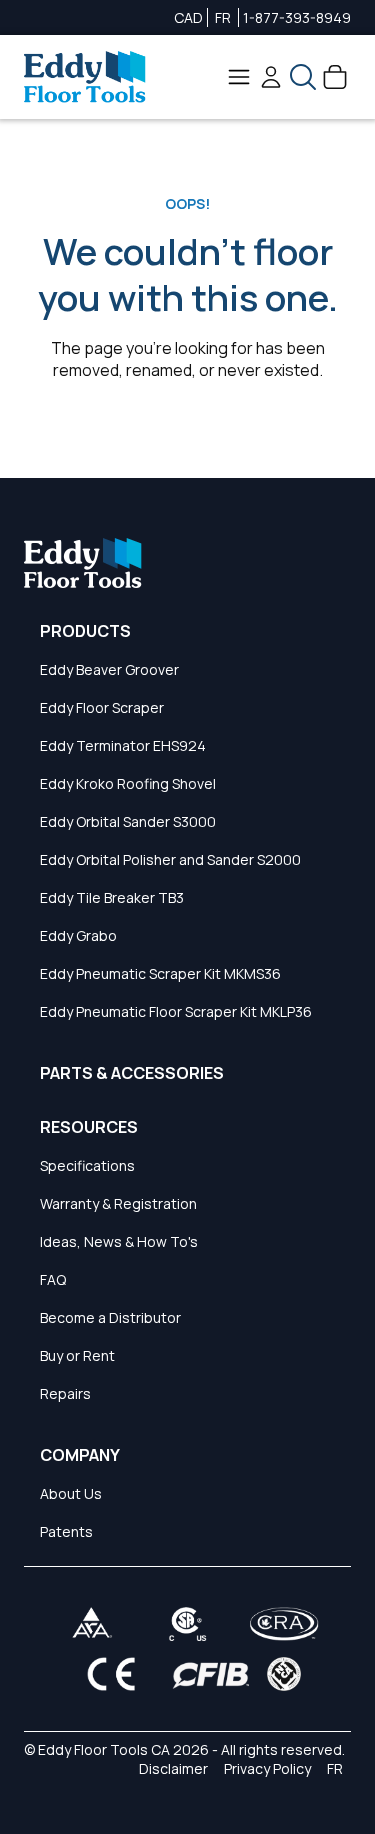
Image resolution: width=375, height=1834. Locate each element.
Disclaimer (173, 1768)
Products (85, 631)
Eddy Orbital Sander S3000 (128, 821)
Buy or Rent (77, 1355)
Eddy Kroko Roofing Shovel (128, 783)
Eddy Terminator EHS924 (123, 745)
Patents (66, 1531)
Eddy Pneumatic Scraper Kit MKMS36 (160, 973)
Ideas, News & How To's (119, 1241)
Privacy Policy (267, 1768)
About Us (71, 1493)
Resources (89, 1127)
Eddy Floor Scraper (102, 707)
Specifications (87, 1165)
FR (223, 17)
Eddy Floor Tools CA (104, 1749)
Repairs (65, 1393)
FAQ (53, 1279)
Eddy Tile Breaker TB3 (112, 897)
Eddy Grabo (78, 935)
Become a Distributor (110, 1317)
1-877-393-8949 (297, 17)
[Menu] (239, 77)
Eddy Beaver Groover (109, 669)
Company (80, 1455)
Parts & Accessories (132, 1073)
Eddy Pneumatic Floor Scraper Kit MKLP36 (176, 1011)
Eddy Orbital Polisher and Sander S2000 (170, 859)
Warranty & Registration (118, 1203)
